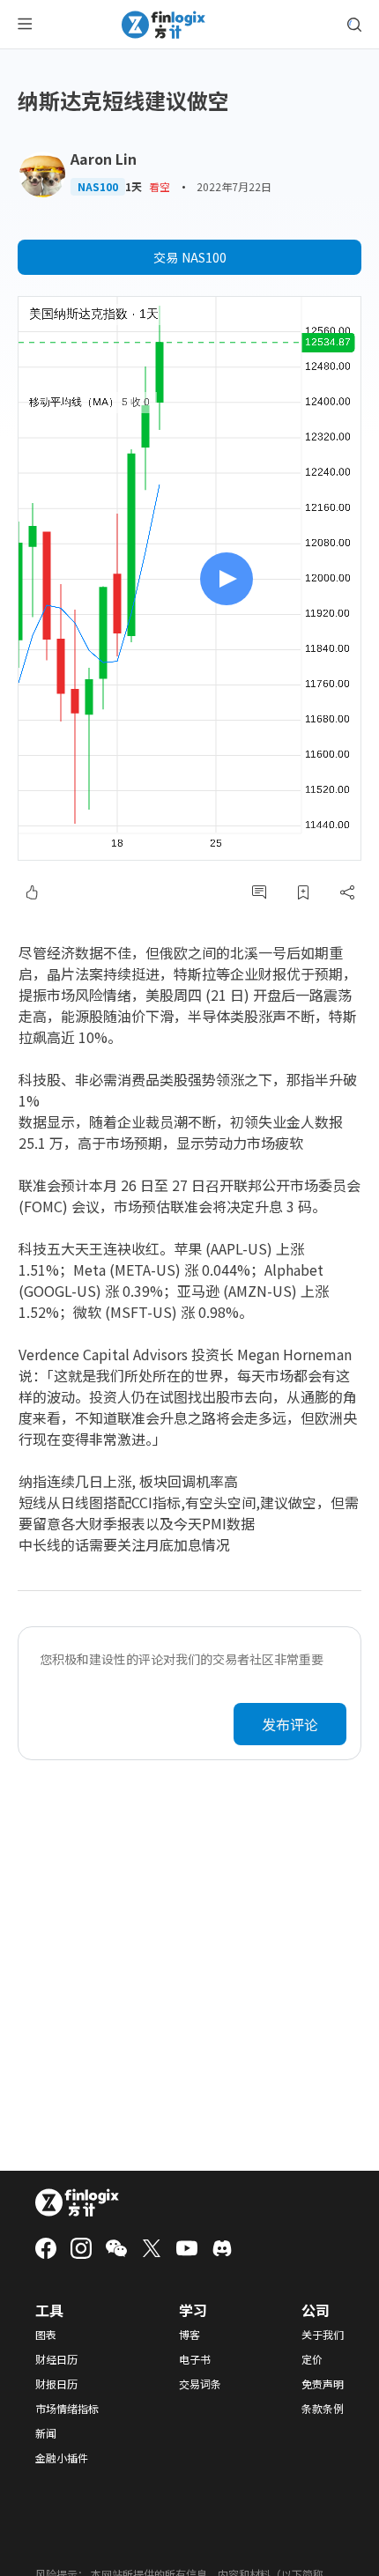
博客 (189, 2335)
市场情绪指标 (67, 2409)
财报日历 (56, 2384)
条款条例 (323, 2409)
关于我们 (323, 2335)
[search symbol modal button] (354, 25)
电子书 (195, 2359)
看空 (160, 186)
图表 (46, 2335)
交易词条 (200, 2384)
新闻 (46, 2433)
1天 (134, 187)
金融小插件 (62, 2458)
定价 (312, 2359)
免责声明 (323, 2384)
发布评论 (290, 1724)
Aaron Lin (104, 159)
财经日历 (56, 2359)
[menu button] (25, 25)
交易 (190, 257)
